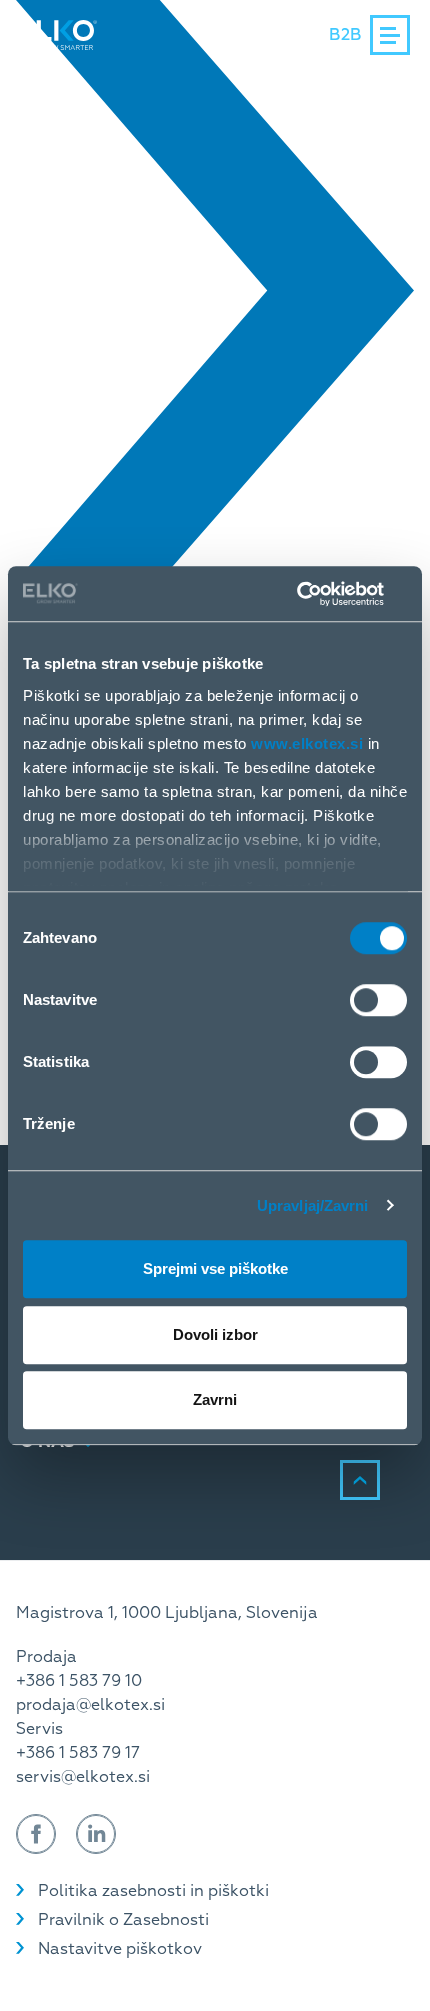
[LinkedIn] (96, 1834)
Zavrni (215, 1399)
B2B (345, 35)
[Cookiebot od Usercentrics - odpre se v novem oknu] (319, 594)
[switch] (378, 1000)
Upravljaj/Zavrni (313, 1205)
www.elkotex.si (307, 743)
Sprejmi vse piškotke (215, 1268)
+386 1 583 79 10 (79, 1681)
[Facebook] (36, 1834)
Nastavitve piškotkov (120, 1949)
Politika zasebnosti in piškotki (153, 1891)
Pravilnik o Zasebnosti (123, 1920)
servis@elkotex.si (83, 1777)
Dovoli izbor (215, 1334)
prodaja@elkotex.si (90, 1705)
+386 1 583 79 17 (78, 1753)
